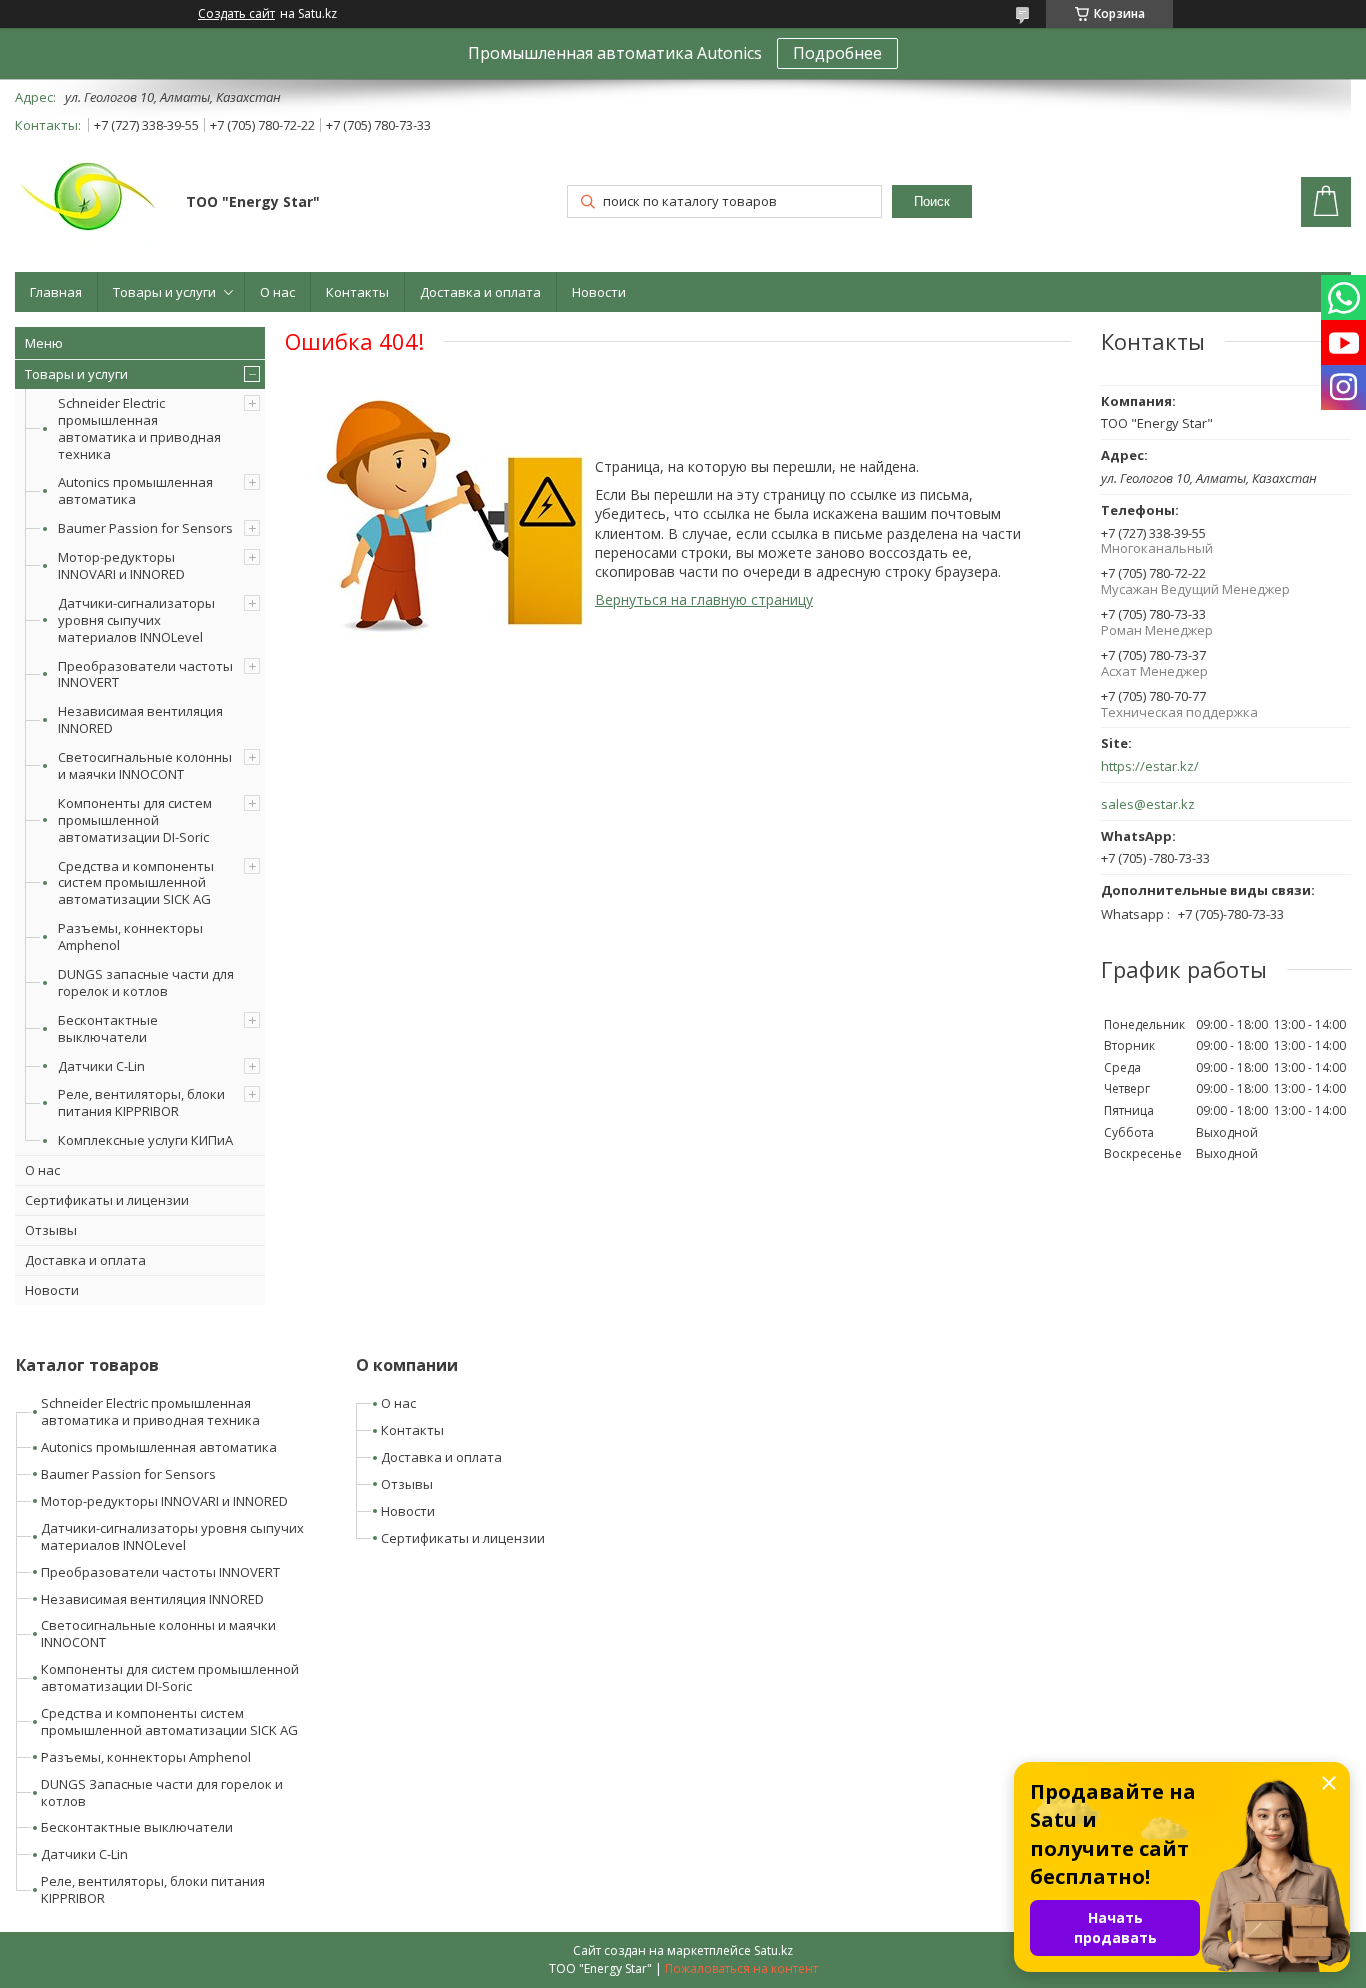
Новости (599, 292)
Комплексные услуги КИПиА (145, 1140)
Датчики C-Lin (101, 1066)
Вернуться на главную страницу (704, 599)
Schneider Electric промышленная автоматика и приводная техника (139, 428)
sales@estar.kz (1148, 804)
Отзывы (51, 1230)
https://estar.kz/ (1150, 766)
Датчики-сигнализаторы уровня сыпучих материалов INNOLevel (136, 620)
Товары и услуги (164, 292)
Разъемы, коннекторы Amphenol (130, 936)
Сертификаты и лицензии (107, 1200)
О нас (277, 292)
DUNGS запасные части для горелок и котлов (146, 982)
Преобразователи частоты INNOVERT (145, 674)
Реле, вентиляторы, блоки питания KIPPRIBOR (141, 1102)
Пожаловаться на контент (741, 1968)
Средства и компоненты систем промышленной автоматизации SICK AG (136, 883)
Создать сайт (236, 14)
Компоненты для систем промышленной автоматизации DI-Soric (135, 820)
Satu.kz (773, 1950)
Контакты (357, 292)
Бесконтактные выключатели (108, 1028)
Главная (56, 292)
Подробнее (837, 53)
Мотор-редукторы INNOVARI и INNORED (121, 565)
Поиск (932, 201)
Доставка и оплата (480, 292)
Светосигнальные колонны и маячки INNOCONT (145, 765)
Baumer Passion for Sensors (145, 528)
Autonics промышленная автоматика (135, 490)
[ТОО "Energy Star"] (91, 204)
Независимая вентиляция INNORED (140, 719)
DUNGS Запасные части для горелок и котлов (162, 1792)
